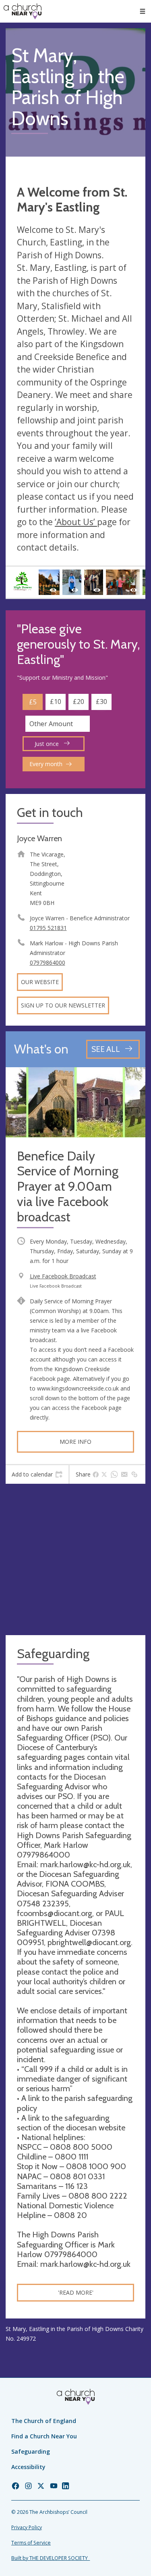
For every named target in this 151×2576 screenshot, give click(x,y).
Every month (46, 764)
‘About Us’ (76, 522)
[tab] (37, 1474)
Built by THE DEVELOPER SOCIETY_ (51, 2558)
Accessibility (28, 2467)
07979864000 (48, 962)
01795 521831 (48, 928)
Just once (48, 744)
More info (75, 1442)
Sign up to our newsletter (63, 1005)
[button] (143, 11)
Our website (40, 982)
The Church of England (44, 2421)
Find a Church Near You (44, 2436)
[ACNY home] (23, 11)
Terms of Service (31, 2543)
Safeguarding (31, 2451)
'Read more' (76, 2292)
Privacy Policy (27, 2527)
